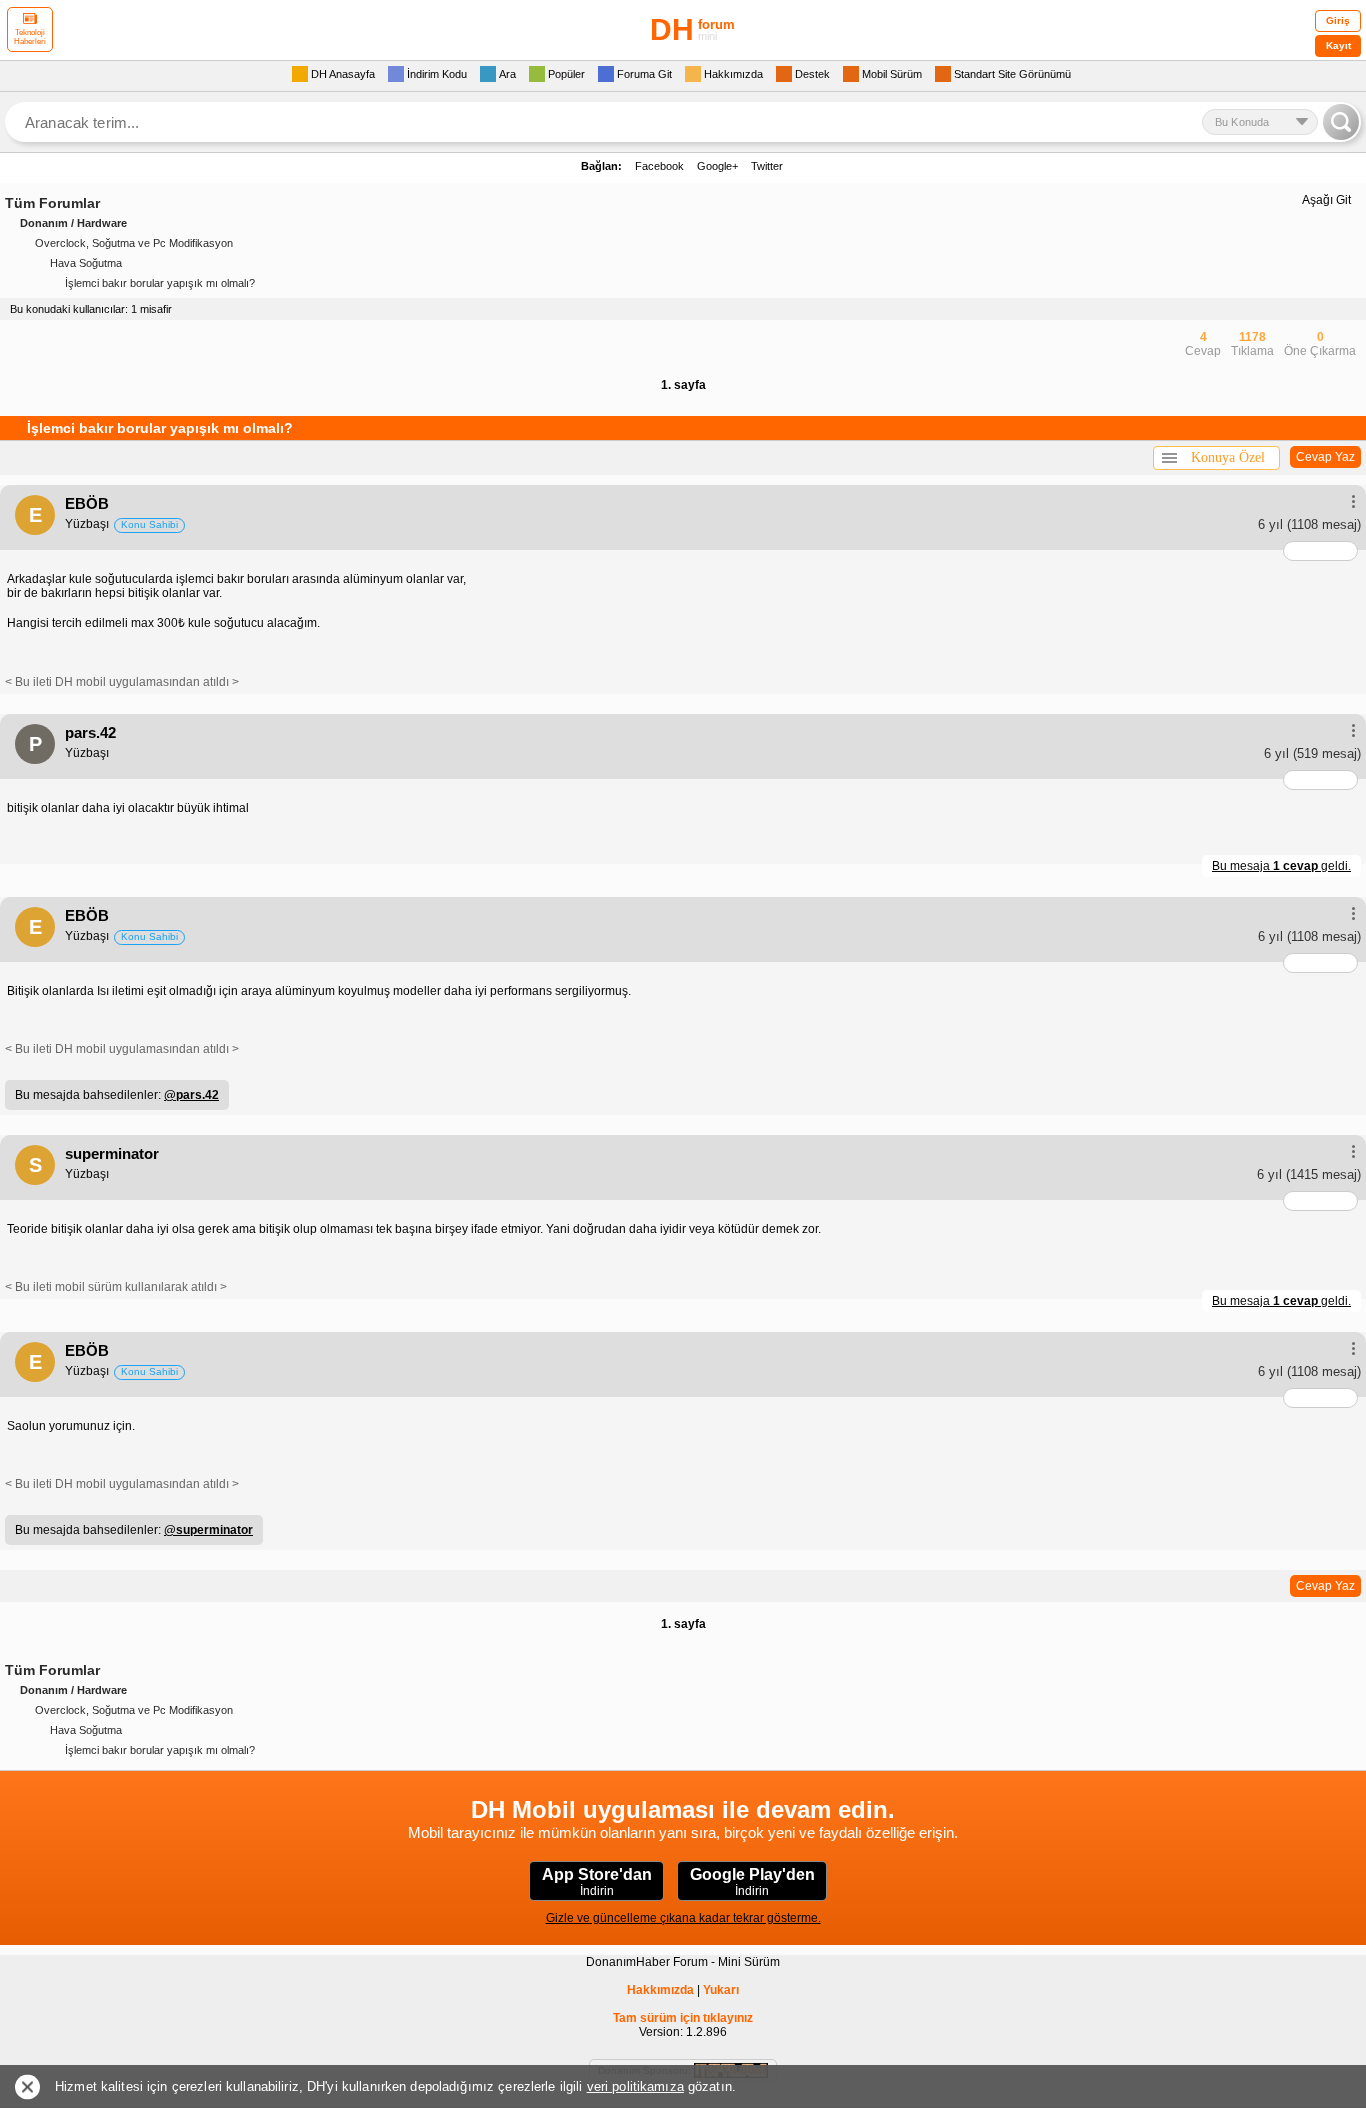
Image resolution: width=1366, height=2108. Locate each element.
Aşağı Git (1326, 200)
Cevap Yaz (1325, 457)
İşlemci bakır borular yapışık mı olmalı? (160, 283)
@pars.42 (191, 1095)
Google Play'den (752, 1882)
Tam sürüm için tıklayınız (683, 2018)
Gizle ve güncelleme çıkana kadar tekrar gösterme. (683, 1918)
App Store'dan (597, 1882)
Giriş (1338, 20)
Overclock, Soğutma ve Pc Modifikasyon (134, 243)
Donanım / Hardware (73, 223)
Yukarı (721, 1990)
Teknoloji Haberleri (30, 37)
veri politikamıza (635, 2086)
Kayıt (1338, 45)
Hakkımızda (660, 1990)
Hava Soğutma (86, 263)
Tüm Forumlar (52, 203)
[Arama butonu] (1341, 122)
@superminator (208, 1530)
